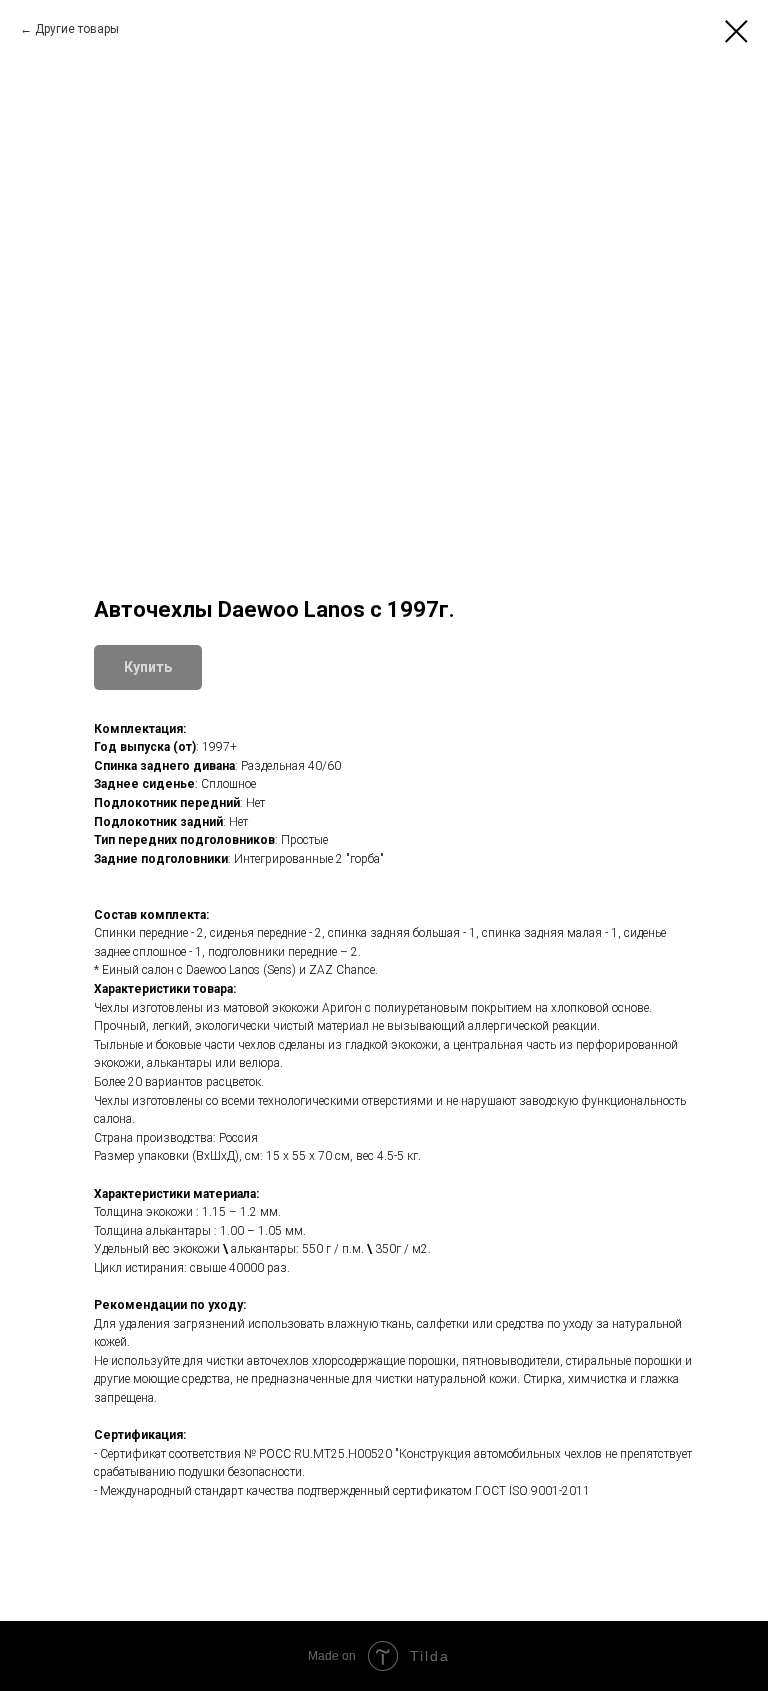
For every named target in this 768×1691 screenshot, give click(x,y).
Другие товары (77, 29)
